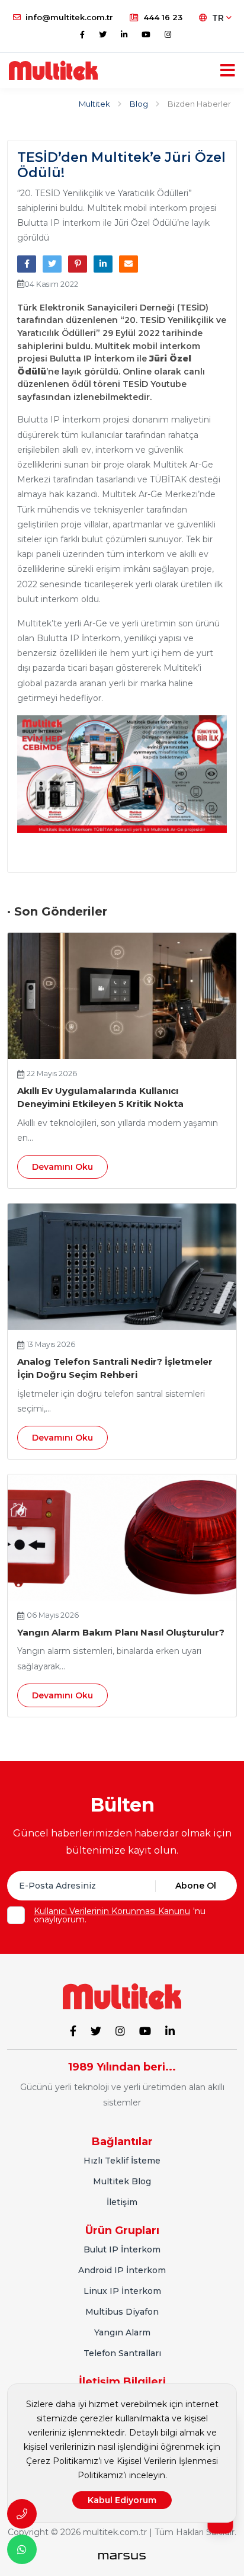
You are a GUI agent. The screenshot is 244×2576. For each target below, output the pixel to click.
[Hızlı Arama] (22, 2514)
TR (219, 18)
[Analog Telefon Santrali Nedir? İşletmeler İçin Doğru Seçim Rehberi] (122, 1267)
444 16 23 (163, 17)
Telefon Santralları (122, 2353)
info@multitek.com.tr (69, 17)
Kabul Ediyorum (122, 2500)
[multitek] (53, 71)
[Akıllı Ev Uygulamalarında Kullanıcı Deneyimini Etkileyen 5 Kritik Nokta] (122, 996)
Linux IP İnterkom (122, 2291)
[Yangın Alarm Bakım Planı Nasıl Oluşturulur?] (122, 1537)
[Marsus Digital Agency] (122, 2556)
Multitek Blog (122, 2181)
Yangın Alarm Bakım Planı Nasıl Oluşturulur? (121, 1632)
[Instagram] (168, 34)
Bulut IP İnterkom (122, 2249)
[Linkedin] (124, 34)
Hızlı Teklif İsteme (122, 2161)
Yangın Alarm (122, 2332)
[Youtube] (146, 34)
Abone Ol (196, 1886)
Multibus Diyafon (122, 2312)
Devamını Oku (62, 1167)
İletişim (122, 2202)
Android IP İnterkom (122, 2270)
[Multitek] (122, 1996)
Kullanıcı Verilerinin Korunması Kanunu (112, 1911)
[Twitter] (103, 34)
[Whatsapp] (22, 2549)
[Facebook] (82, 34)
